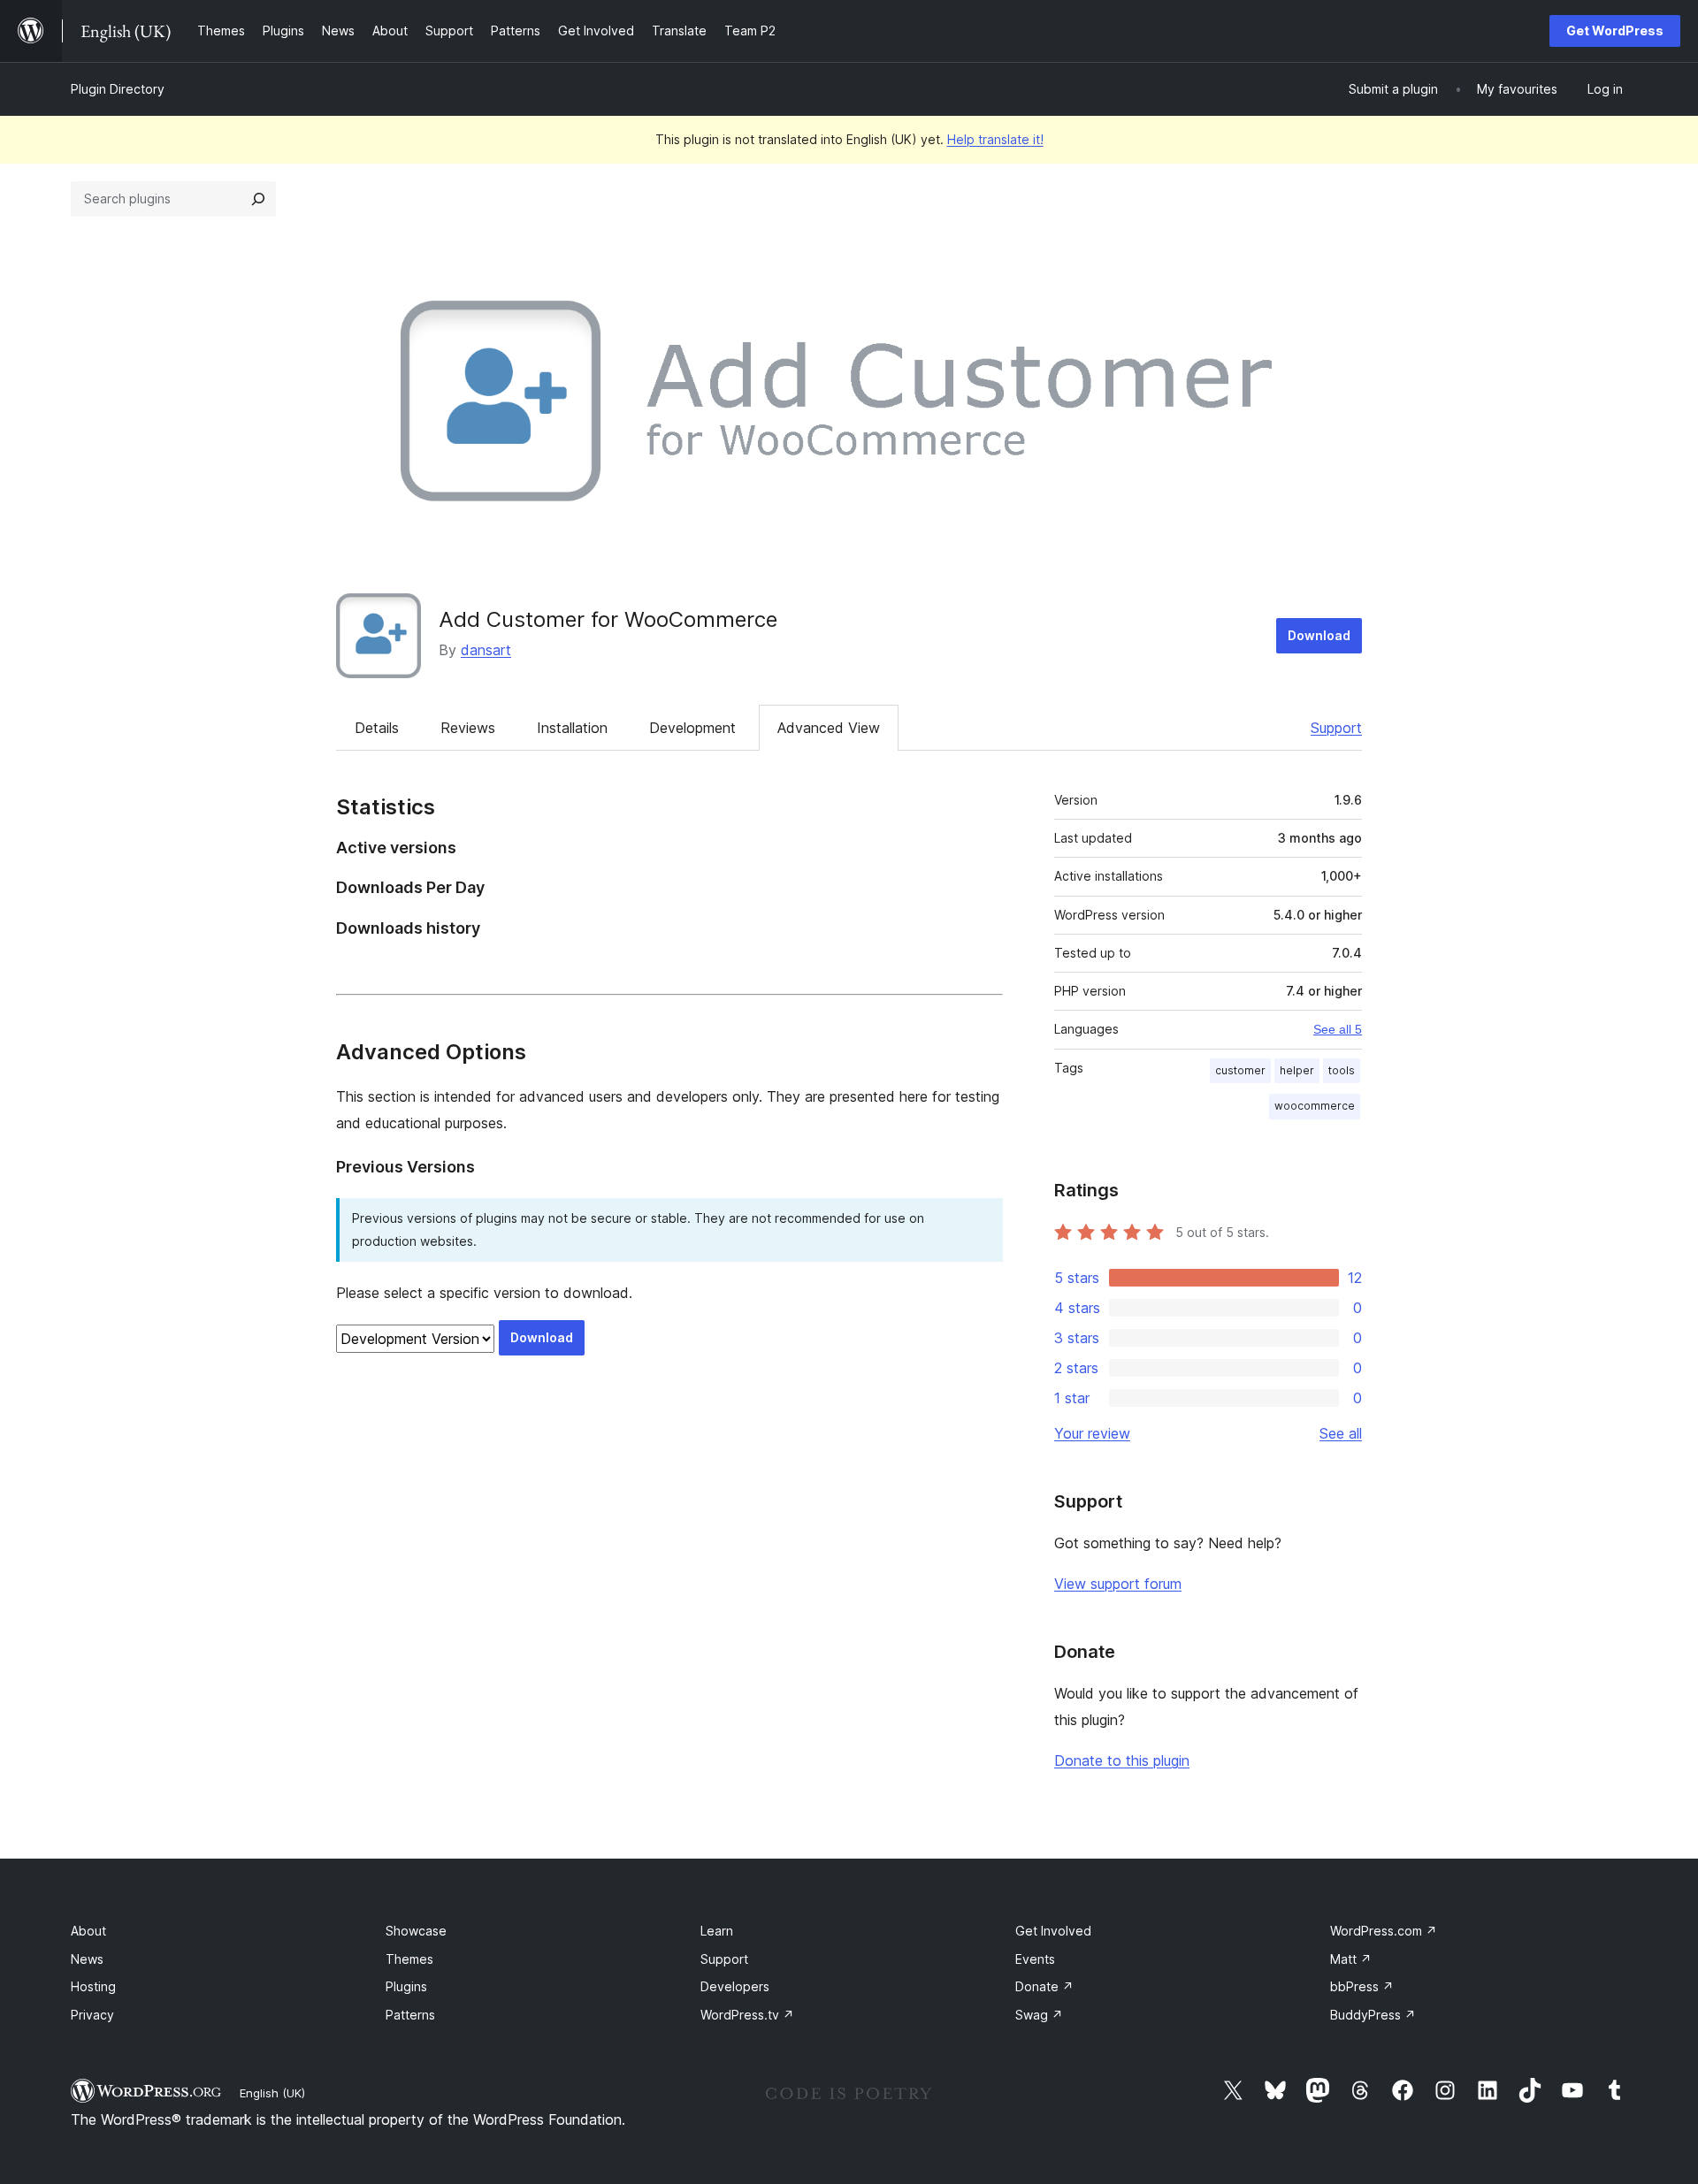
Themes (409, 1959)
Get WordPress (1615, 31)
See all (1341, 1433)
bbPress (1362, 1986)
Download (1319, 635)
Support (1336, 728)
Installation (572, 728)
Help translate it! (995, 139)
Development (692, 728)
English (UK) (272, 2093)
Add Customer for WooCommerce (608, 619)
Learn (717, 1931)
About (88, 1931)
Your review (1092, 1433)
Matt (1351, 1959)
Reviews (468, 728)
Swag (1039, 2015)
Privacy (92, 2015)
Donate (1044, 1986)
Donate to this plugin (1122, 1760)
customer (1240, 1070)
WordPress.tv (747, 2015)
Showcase (416, 1931)
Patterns (410, 2015)
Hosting (93, 1986)
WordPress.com (1384, 1931)
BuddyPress (1373, 2015)
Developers (735, 1986)
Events (1035, 1959)
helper (1297, 1070)
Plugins (406, 1986)
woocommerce (1315, 1106)
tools (1342, 1070)
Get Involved (1053, 1931)
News (87, 1959)
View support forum (1118, 1584)
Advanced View (829, 728)
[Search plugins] (258, 199)
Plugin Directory (118, 89)
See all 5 (1338, 1029)
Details (377, 728)
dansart (486, 650)
